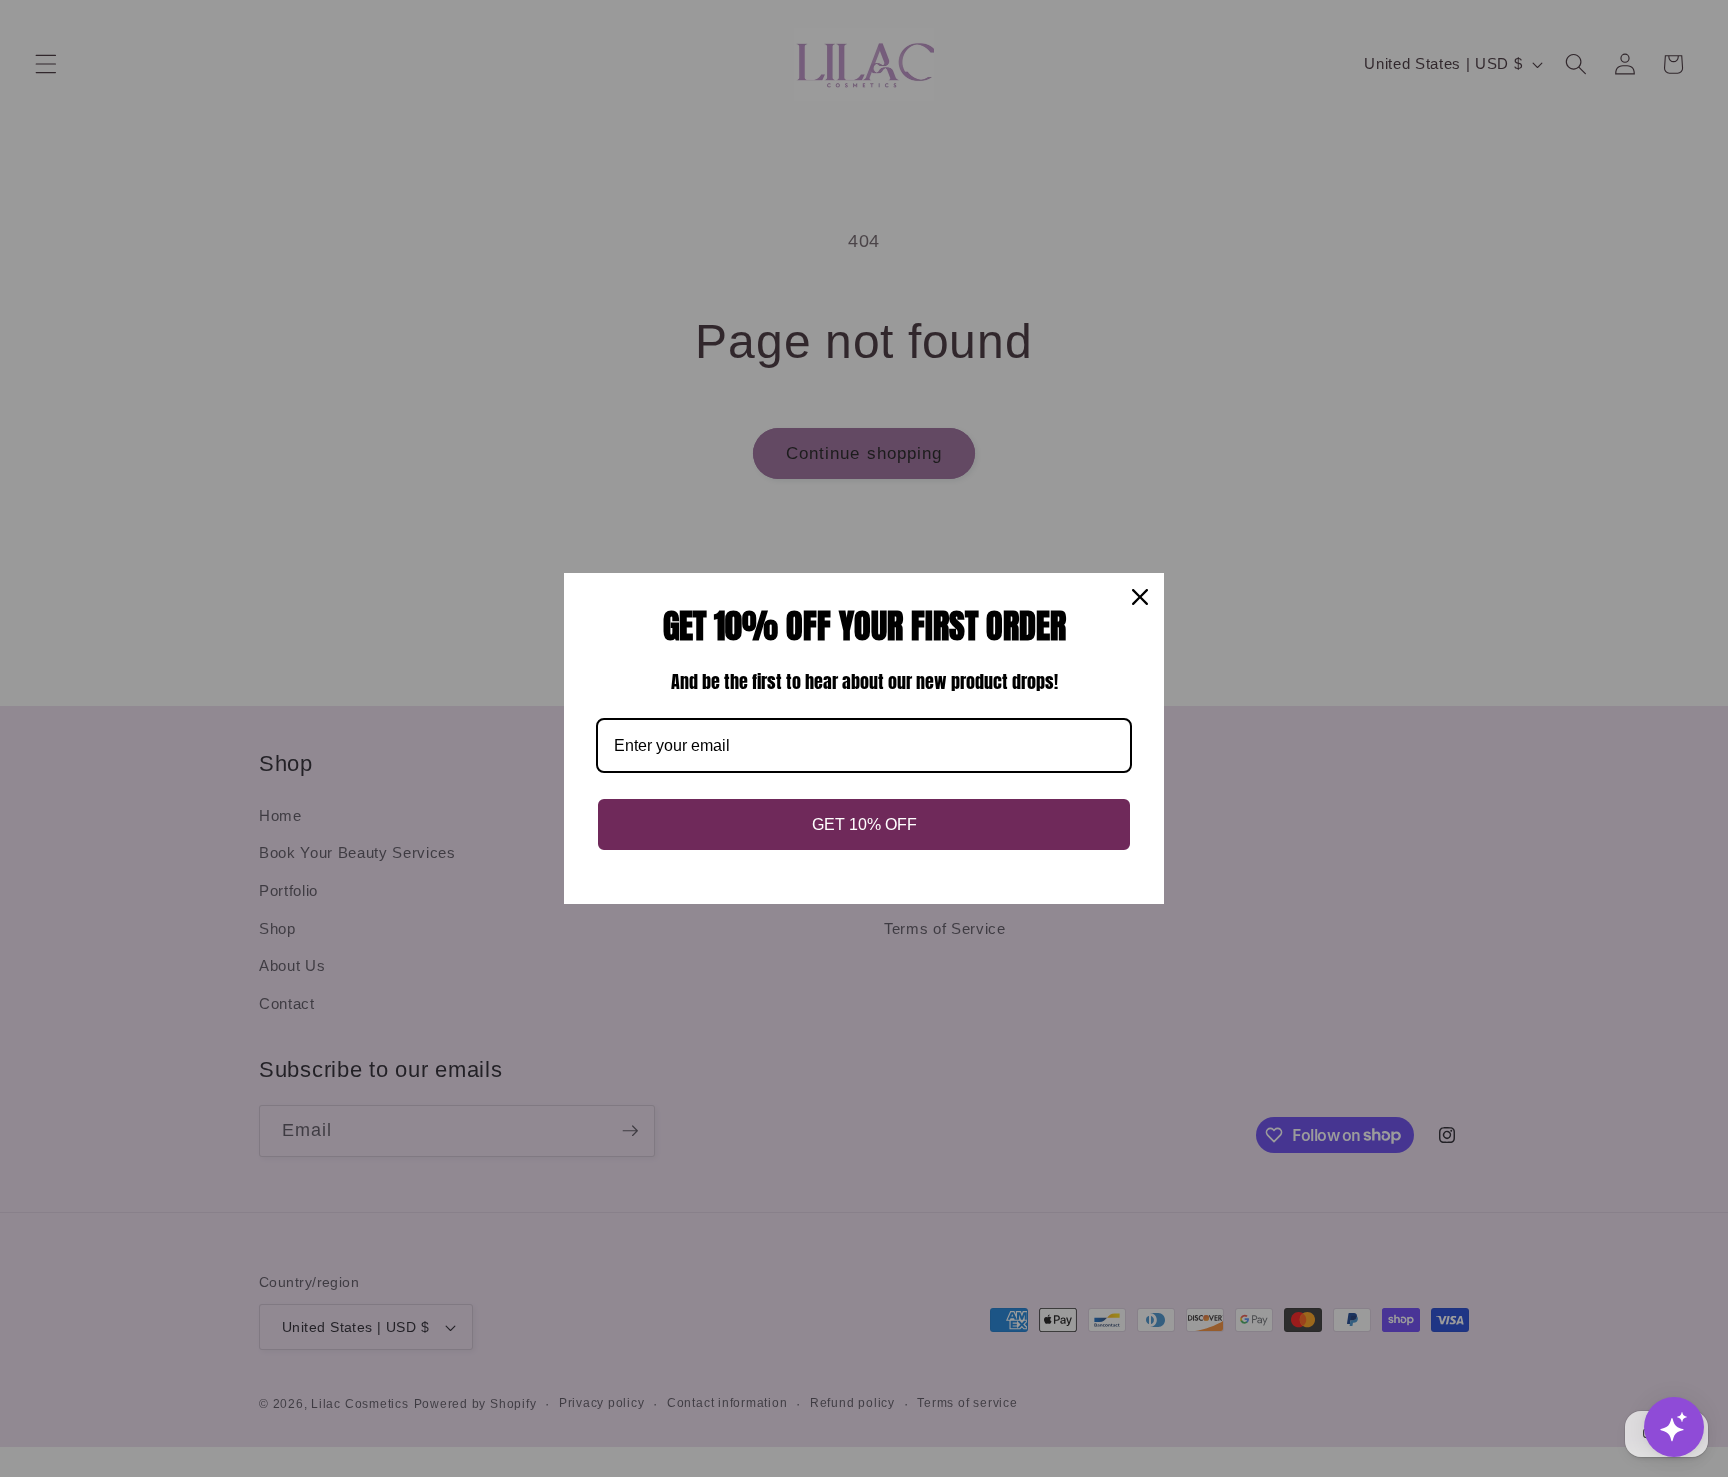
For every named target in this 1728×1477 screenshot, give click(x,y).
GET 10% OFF (864, 824)
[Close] (1140, 597)
